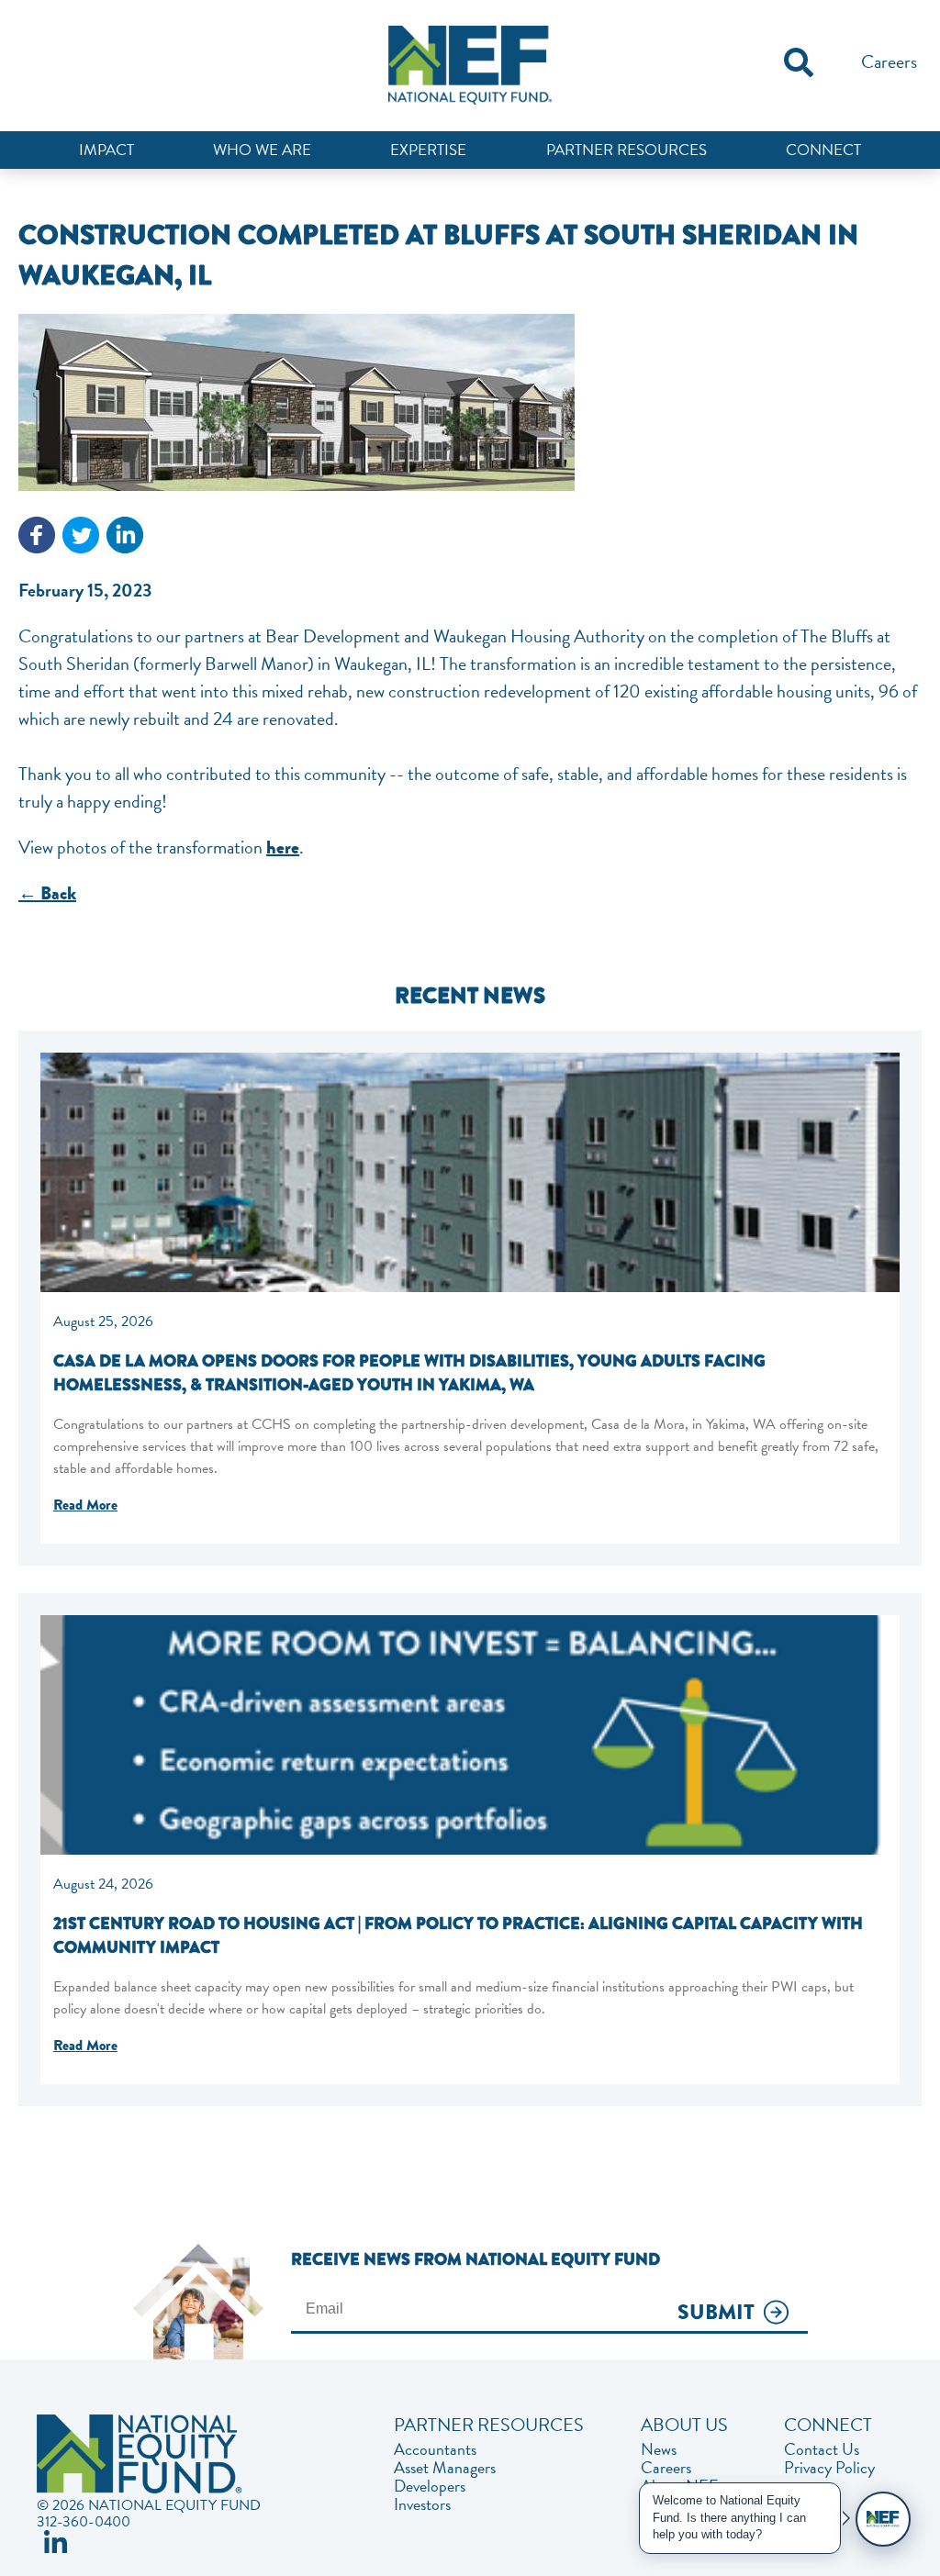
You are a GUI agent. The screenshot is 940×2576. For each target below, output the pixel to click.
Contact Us (822, 2449)
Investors (422, 2504)
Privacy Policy (829, 2468)
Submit (716, 2313)
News (659, 2449)
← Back (47, 893)
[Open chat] (883, 2519)
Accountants (435, 2449)
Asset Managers (445, 2468)
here (283, 848)
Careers (889, 61)
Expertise (428, 150)
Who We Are (262, 150)
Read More (85, 1505)
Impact (106, 150)
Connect (823, 150)
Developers (430, 2486)
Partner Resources (627, 150)
